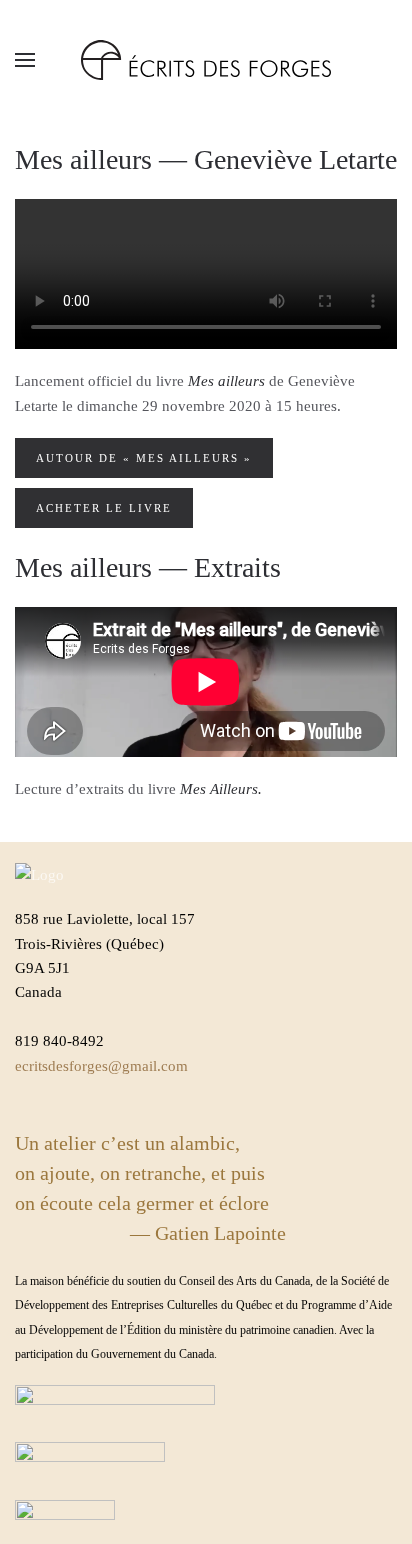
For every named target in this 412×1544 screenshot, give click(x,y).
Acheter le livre (104, 508)
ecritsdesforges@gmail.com (101, 1066)
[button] (25, 60)
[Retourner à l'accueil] (206, 60)
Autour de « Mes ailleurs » (144, 458)
